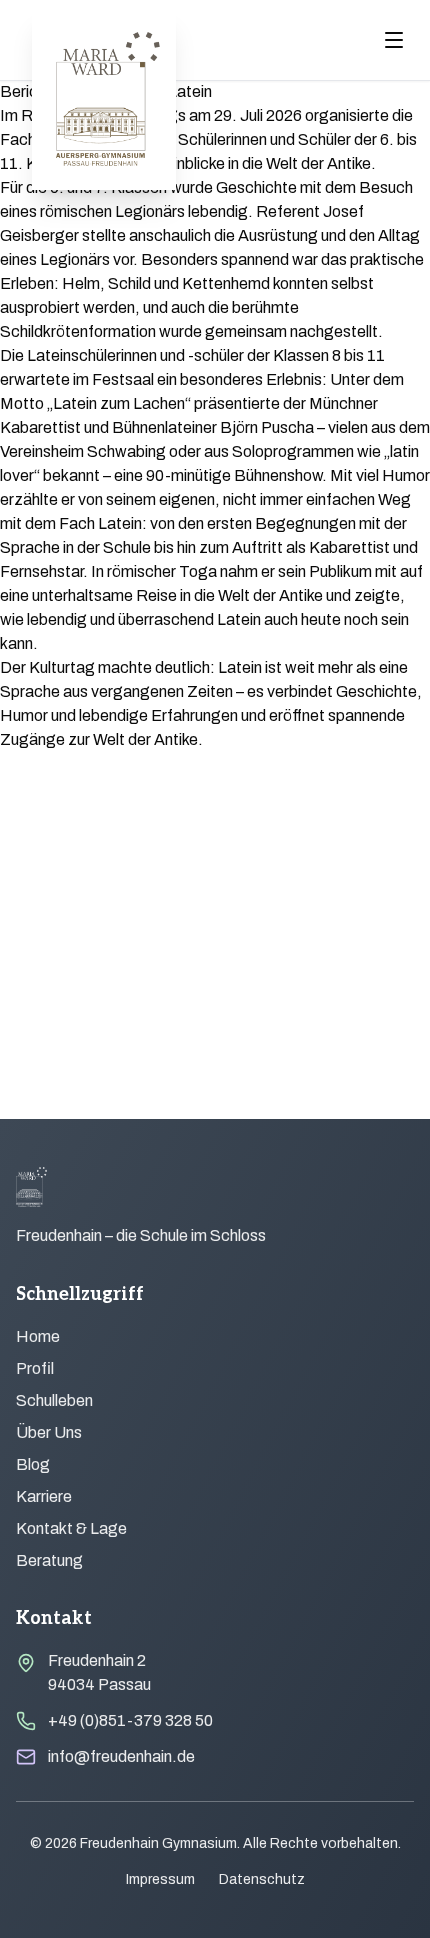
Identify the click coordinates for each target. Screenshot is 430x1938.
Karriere (44, 1496)
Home (38, 1336)
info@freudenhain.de (121, 1756)
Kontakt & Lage (71, 1528)
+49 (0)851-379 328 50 (130, 1720)
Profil (35, 1368)
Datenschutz (262, 1879)
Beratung (49, 1560)
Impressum (160, 1879)
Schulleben (54, 1400)
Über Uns (49, 1432)
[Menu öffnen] (394, 40)
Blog (33, 1464)
